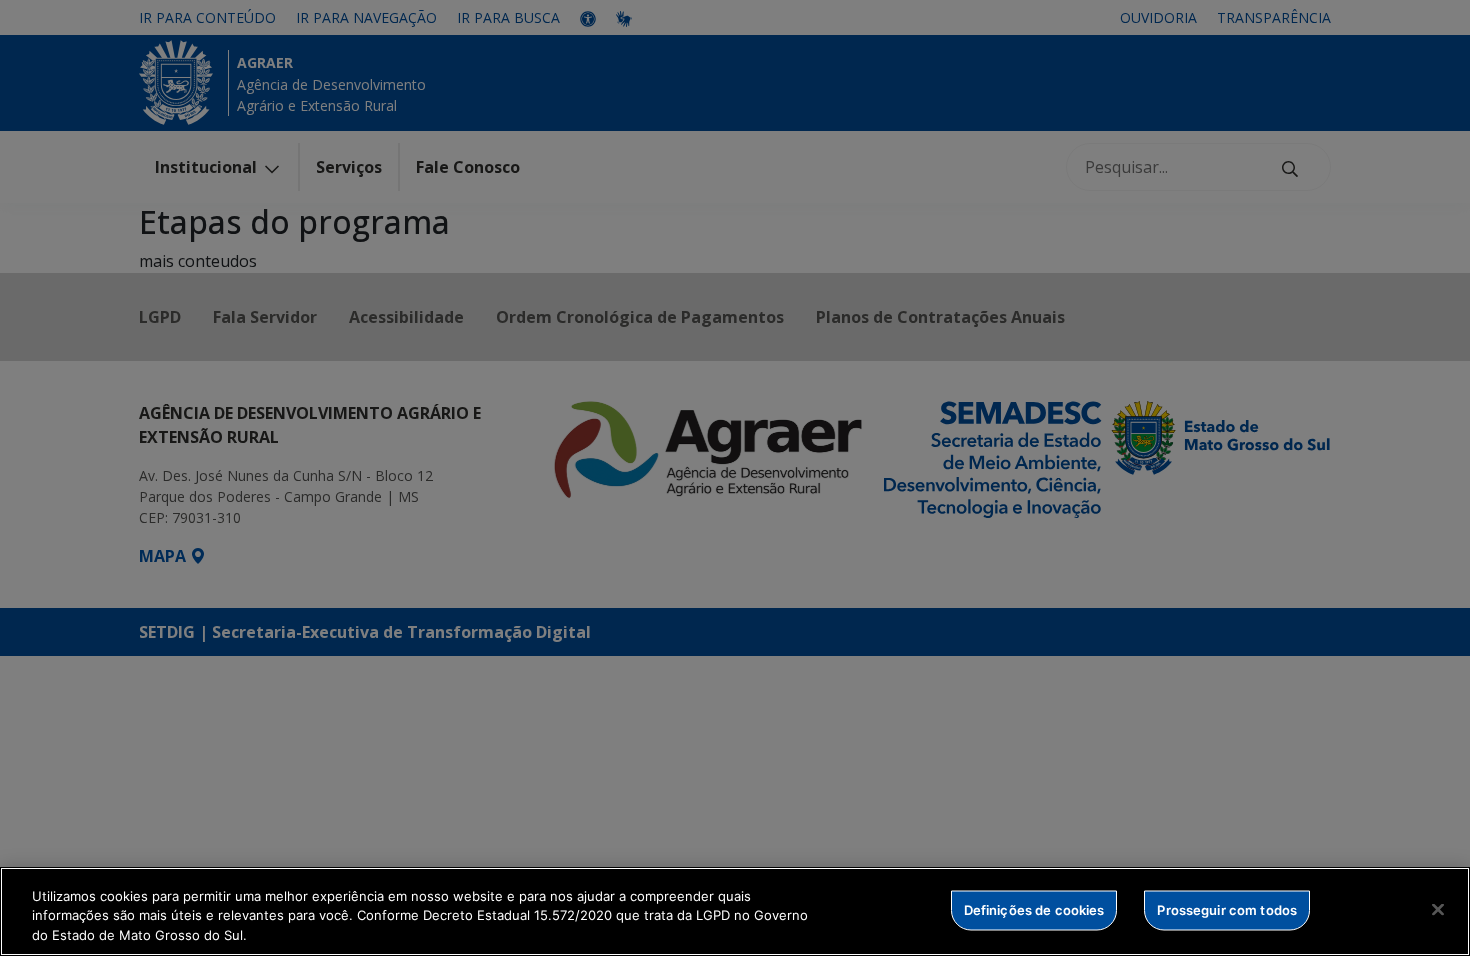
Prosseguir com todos (1227, 909)
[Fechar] (1438, 909)
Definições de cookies (1034, 909)
